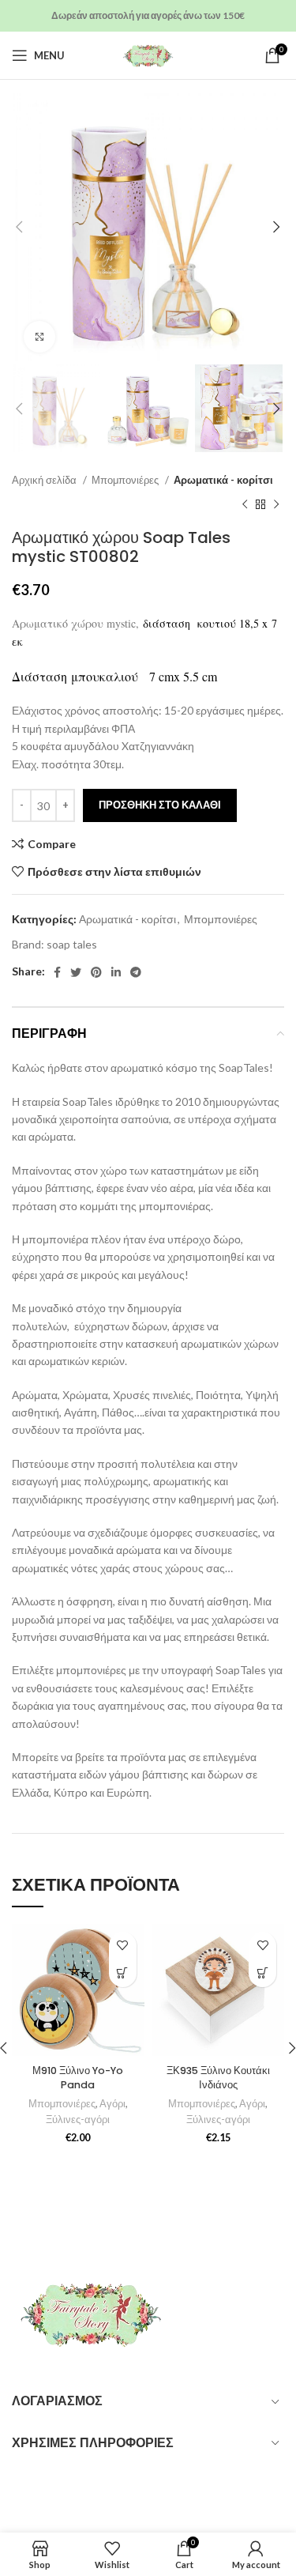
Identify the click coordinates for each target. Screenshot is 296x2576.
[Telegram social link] (136, 972)
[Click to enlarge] (39, 337)
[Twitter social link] (76, 972)
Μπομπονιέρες (126, 480)
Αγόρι (112, 2104)
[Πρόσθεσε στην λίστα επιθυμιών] (123, 1946)
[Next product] (276, 504)
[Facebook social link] (57, 972)
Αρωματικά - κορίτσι (223, 480)
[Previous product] (245, 504)
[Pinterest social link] (96, 972)
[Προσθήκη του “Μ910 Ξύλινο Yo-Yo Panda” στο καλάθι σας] (123, 1973)
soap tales (72, 944)
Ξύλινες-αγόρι (78, 2120)
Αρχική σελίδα (45, 480)
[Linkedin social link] (116, 972)
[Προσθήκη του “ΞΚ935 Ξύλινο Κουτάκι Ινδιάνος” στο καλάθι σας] (262, 1973)
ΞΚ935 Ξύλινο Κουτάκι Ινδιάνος (218, 2078)
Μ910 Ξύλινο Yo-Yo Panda (78, 2078)
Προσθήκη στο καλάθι (160, 805)
